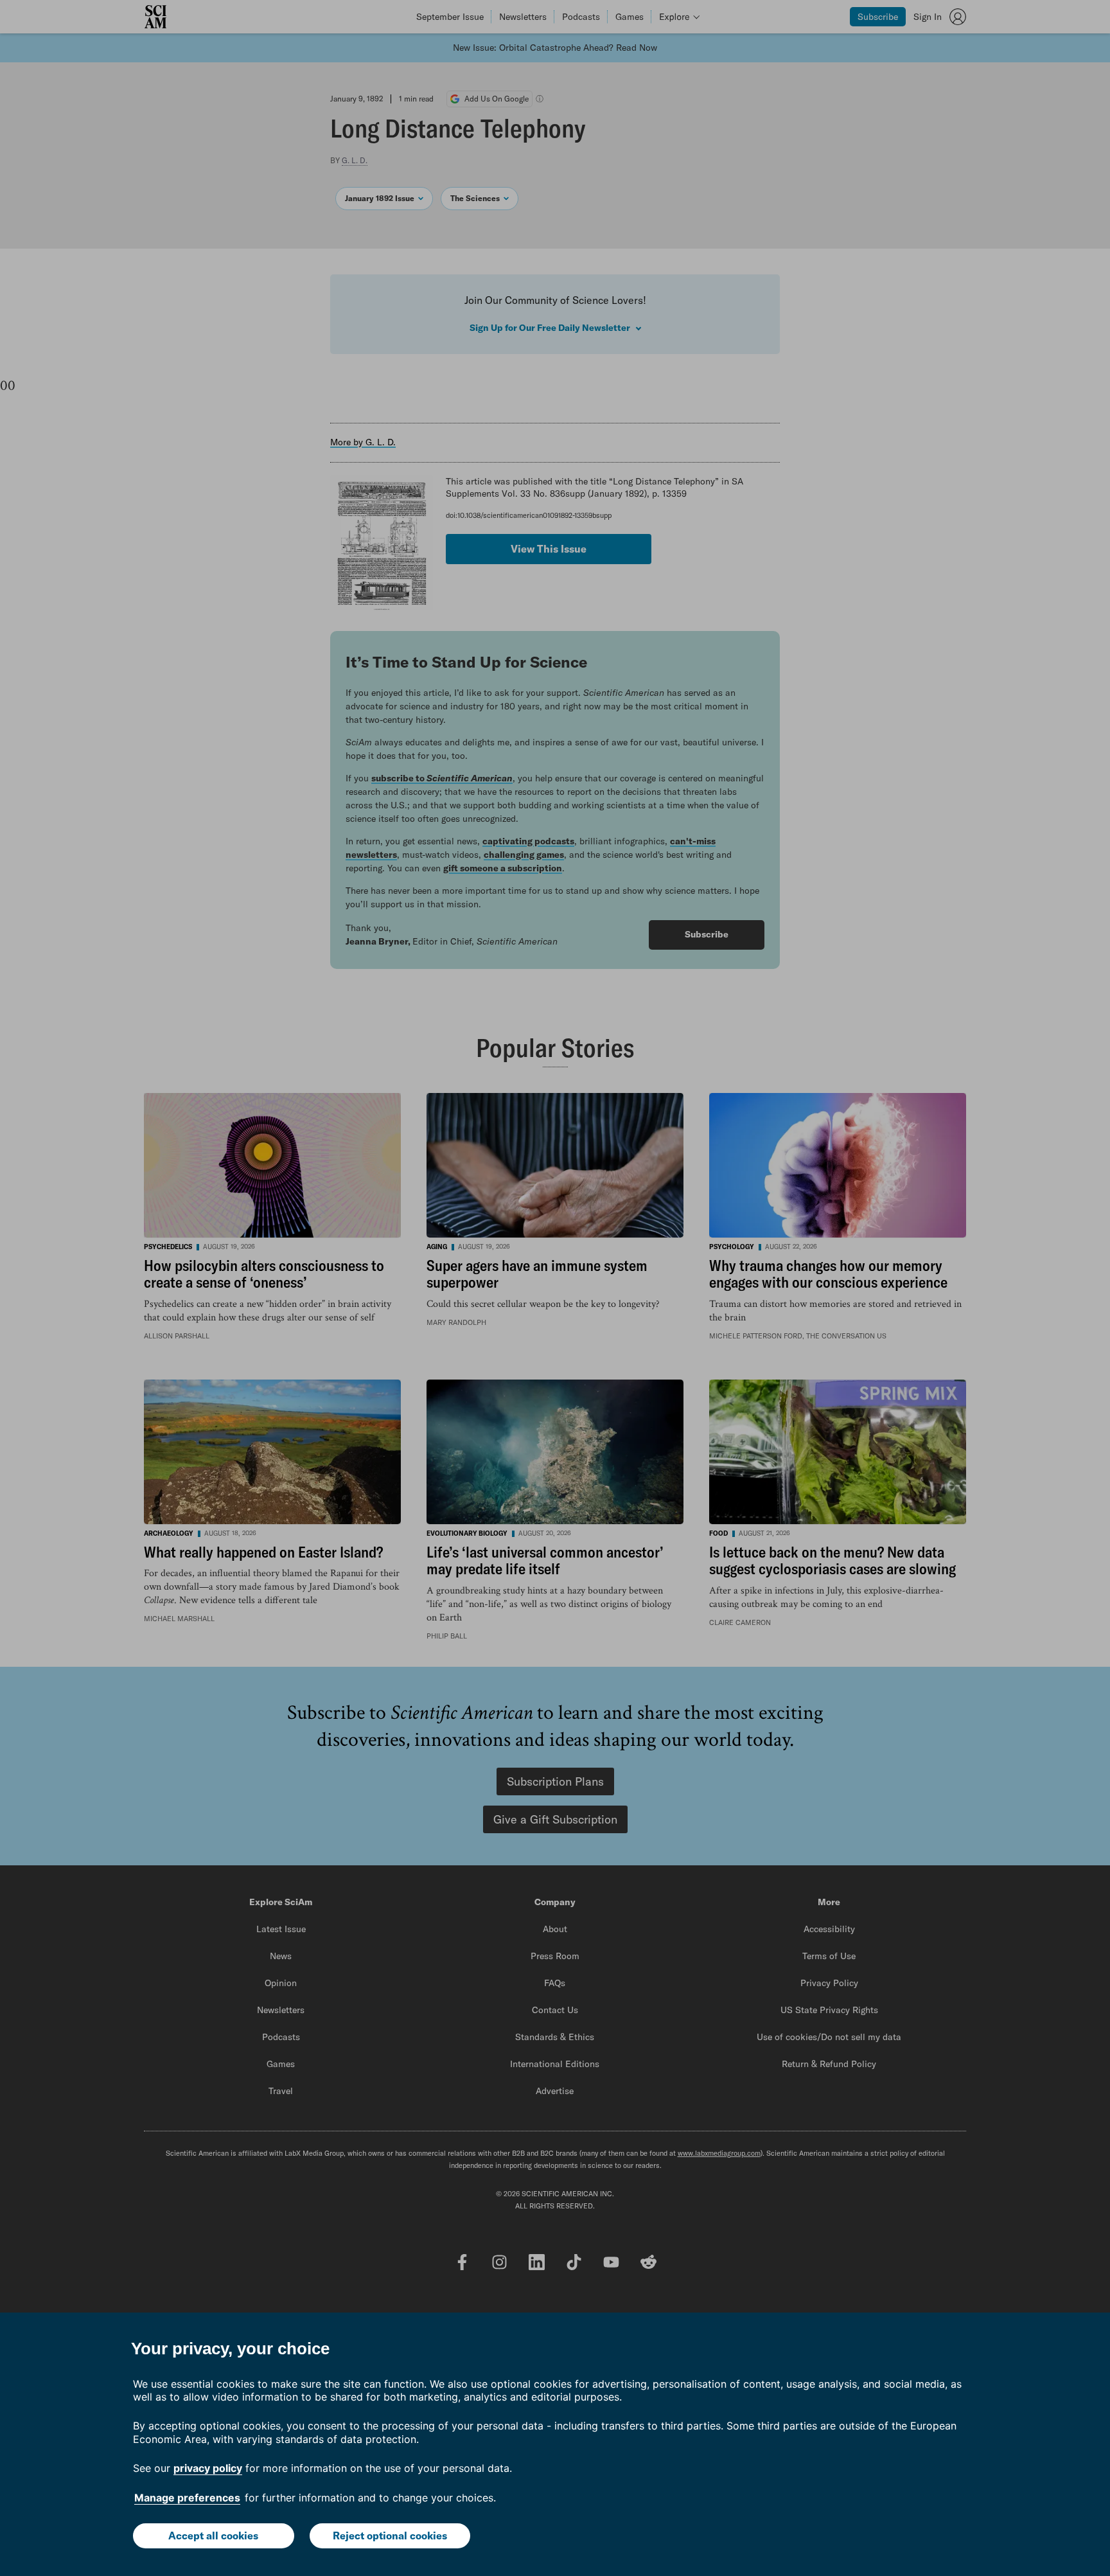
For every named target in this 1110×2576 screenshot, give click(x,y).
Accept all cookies (213, 2536)
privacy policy (208, 2468)
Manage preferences (187, 2498)
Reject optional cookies (390, 2536)
